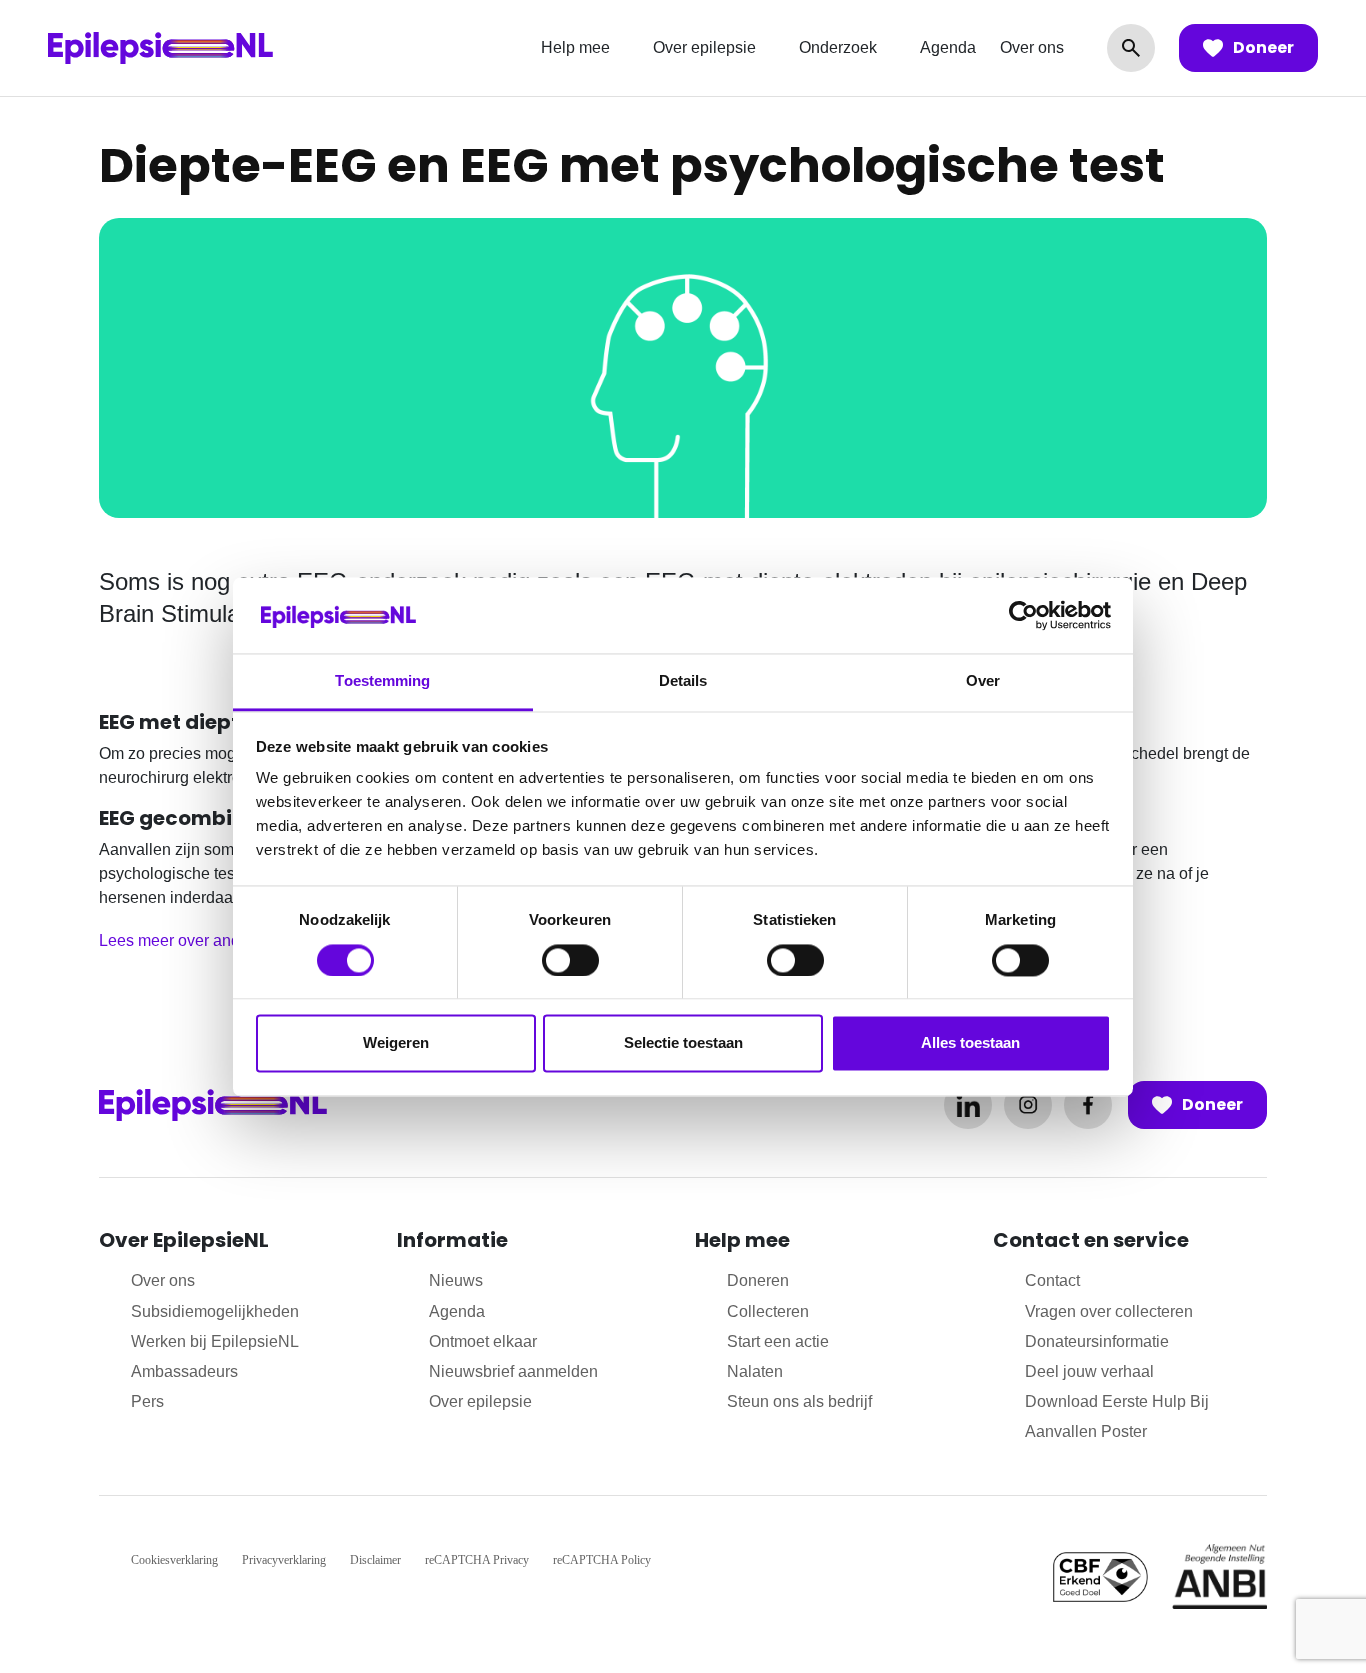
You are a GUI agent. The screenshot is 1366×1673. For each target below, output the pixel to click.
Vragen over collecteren (1109, 1311)
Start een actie (778, 1341)
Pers (147, 1401)
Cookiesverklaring (174, 1560)
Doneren (758, 1280)
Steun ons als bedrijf (799, 1401)
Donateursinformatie (1097, 1341)
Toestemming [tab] (382, 681)
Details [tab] (683, 681)
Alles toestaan (970, 1043)
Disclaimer (375, 1560)
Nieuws (456, 1280)
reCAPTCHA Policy (602, 1560)
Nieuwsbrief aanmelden (513, 1371)
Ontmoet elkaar (483, 1341)
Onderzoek (838, 47)
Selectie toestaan (683, 1043)
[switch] (570, 960)
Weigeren (396, 1043)
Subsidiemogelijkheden (215, 1311)
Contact (1052, 1280)
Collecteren (768, 1311)
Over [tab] (983, 681)
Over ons (1032, 47)
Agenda (948, 47)
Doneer (1263, 47)
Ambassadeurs (184, 1371)
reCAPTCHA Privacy (477, 1560)
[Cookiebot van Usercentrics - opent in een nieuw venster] (1023, 615)
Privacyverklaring (284, 1560)
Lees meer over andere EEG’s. (208, 940)
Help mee (575, 47)
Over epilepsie (704, 47)
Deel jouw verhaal (1089, 1371)
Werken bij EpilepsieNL (215, 1341)
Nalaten (755, 1371)
